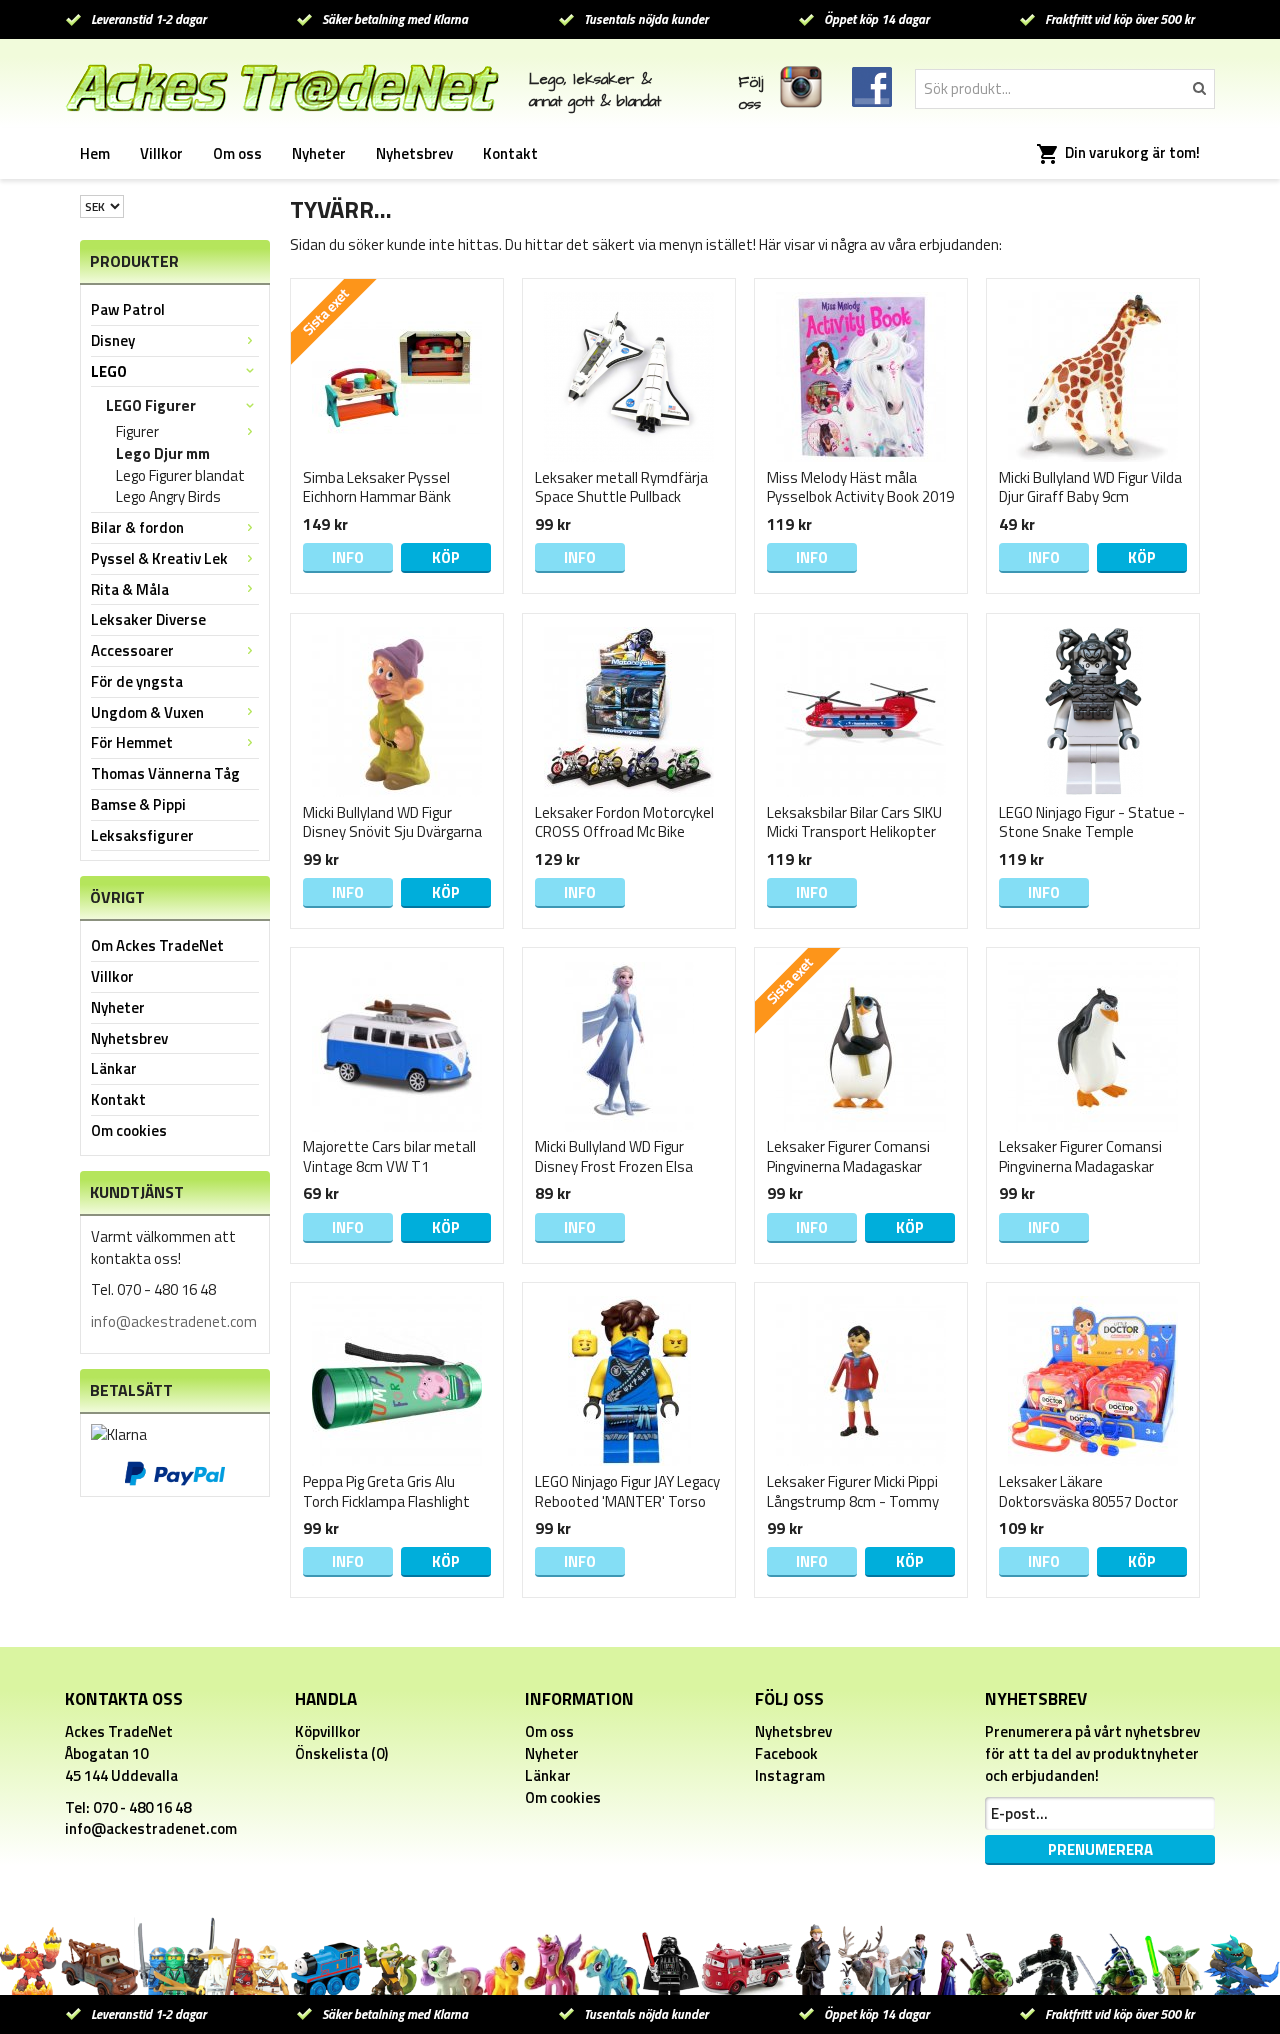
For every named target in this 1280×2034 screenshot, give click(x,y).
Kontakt (510, 153)
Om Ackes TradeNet (157, 945)
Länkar (114, 1068)
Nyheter (319, 153)
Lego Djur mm (163, 454)
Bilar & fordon (137, 527)
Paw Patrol (128, 309)
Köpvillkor (328, 1731)
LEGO (109, 371)
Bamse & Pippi (138, 804)
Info (348, 557)
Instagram (790, 1775)
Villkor (161, 153)
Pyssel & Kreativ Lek (159, 558)
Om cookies (129, 1130)
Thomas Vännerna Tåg (165, 773)
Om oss (237, 153)
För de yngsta (137, 681)
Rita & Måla (130, 589)
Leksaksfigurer (142, 835)
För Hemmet (132, 742)
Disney (113, 340)
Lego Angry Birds (168, 497)
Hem (95, 153)
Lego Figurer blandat (180, 476)
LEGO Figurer (151, 405)
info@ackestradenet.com (174, 1321)
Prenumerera (1100, 1849)
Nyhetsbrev (414, 153)
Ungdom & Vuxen (147, 712)
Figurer (137, 432)
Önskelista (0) (341, 1753)
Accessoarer (132, 650)
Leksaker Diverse (148, 619)
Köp (446, 557)
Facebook (786, 1753)
